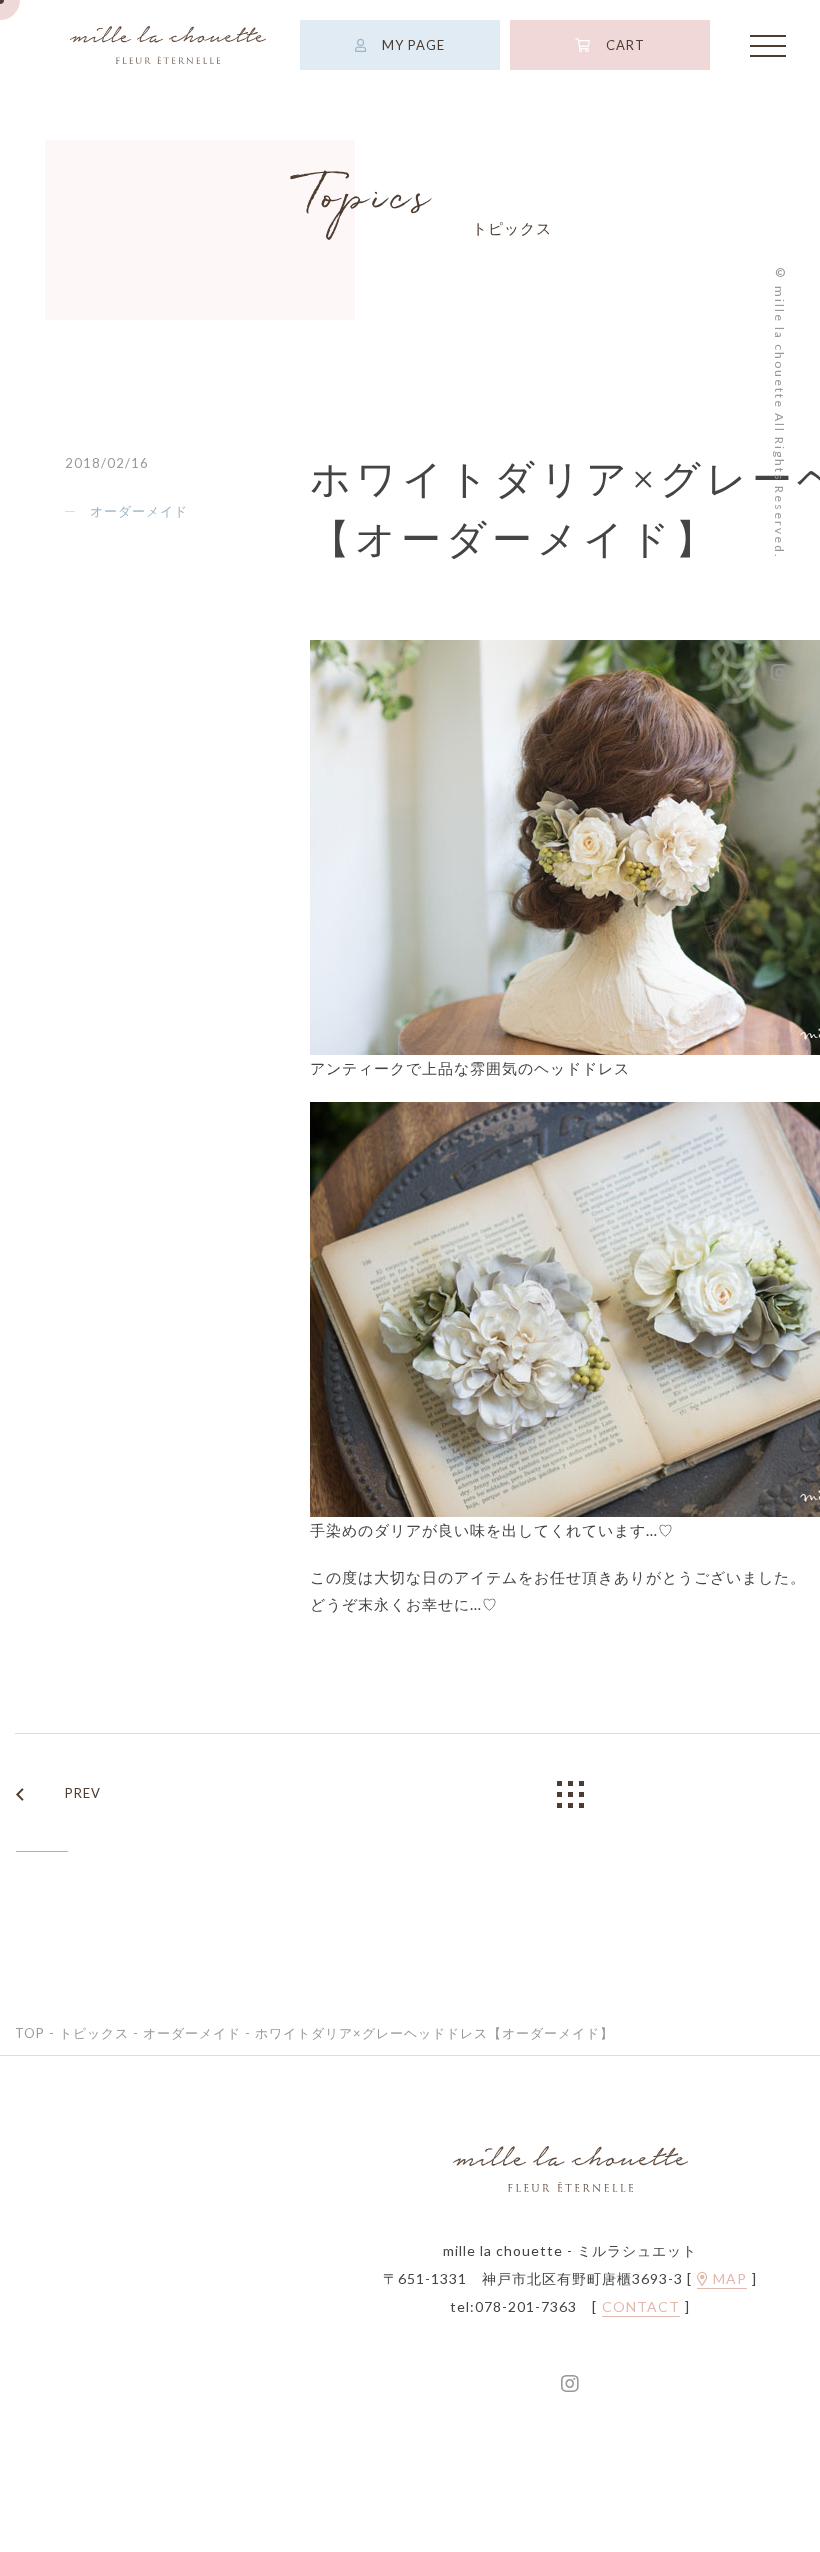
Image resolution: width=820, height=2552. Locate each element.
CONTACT (641, 2307)
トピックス (94, 2033)
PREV (83, 1793)
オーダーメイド (139, 511)
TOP (30, 2033)
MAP (728, 2279)
